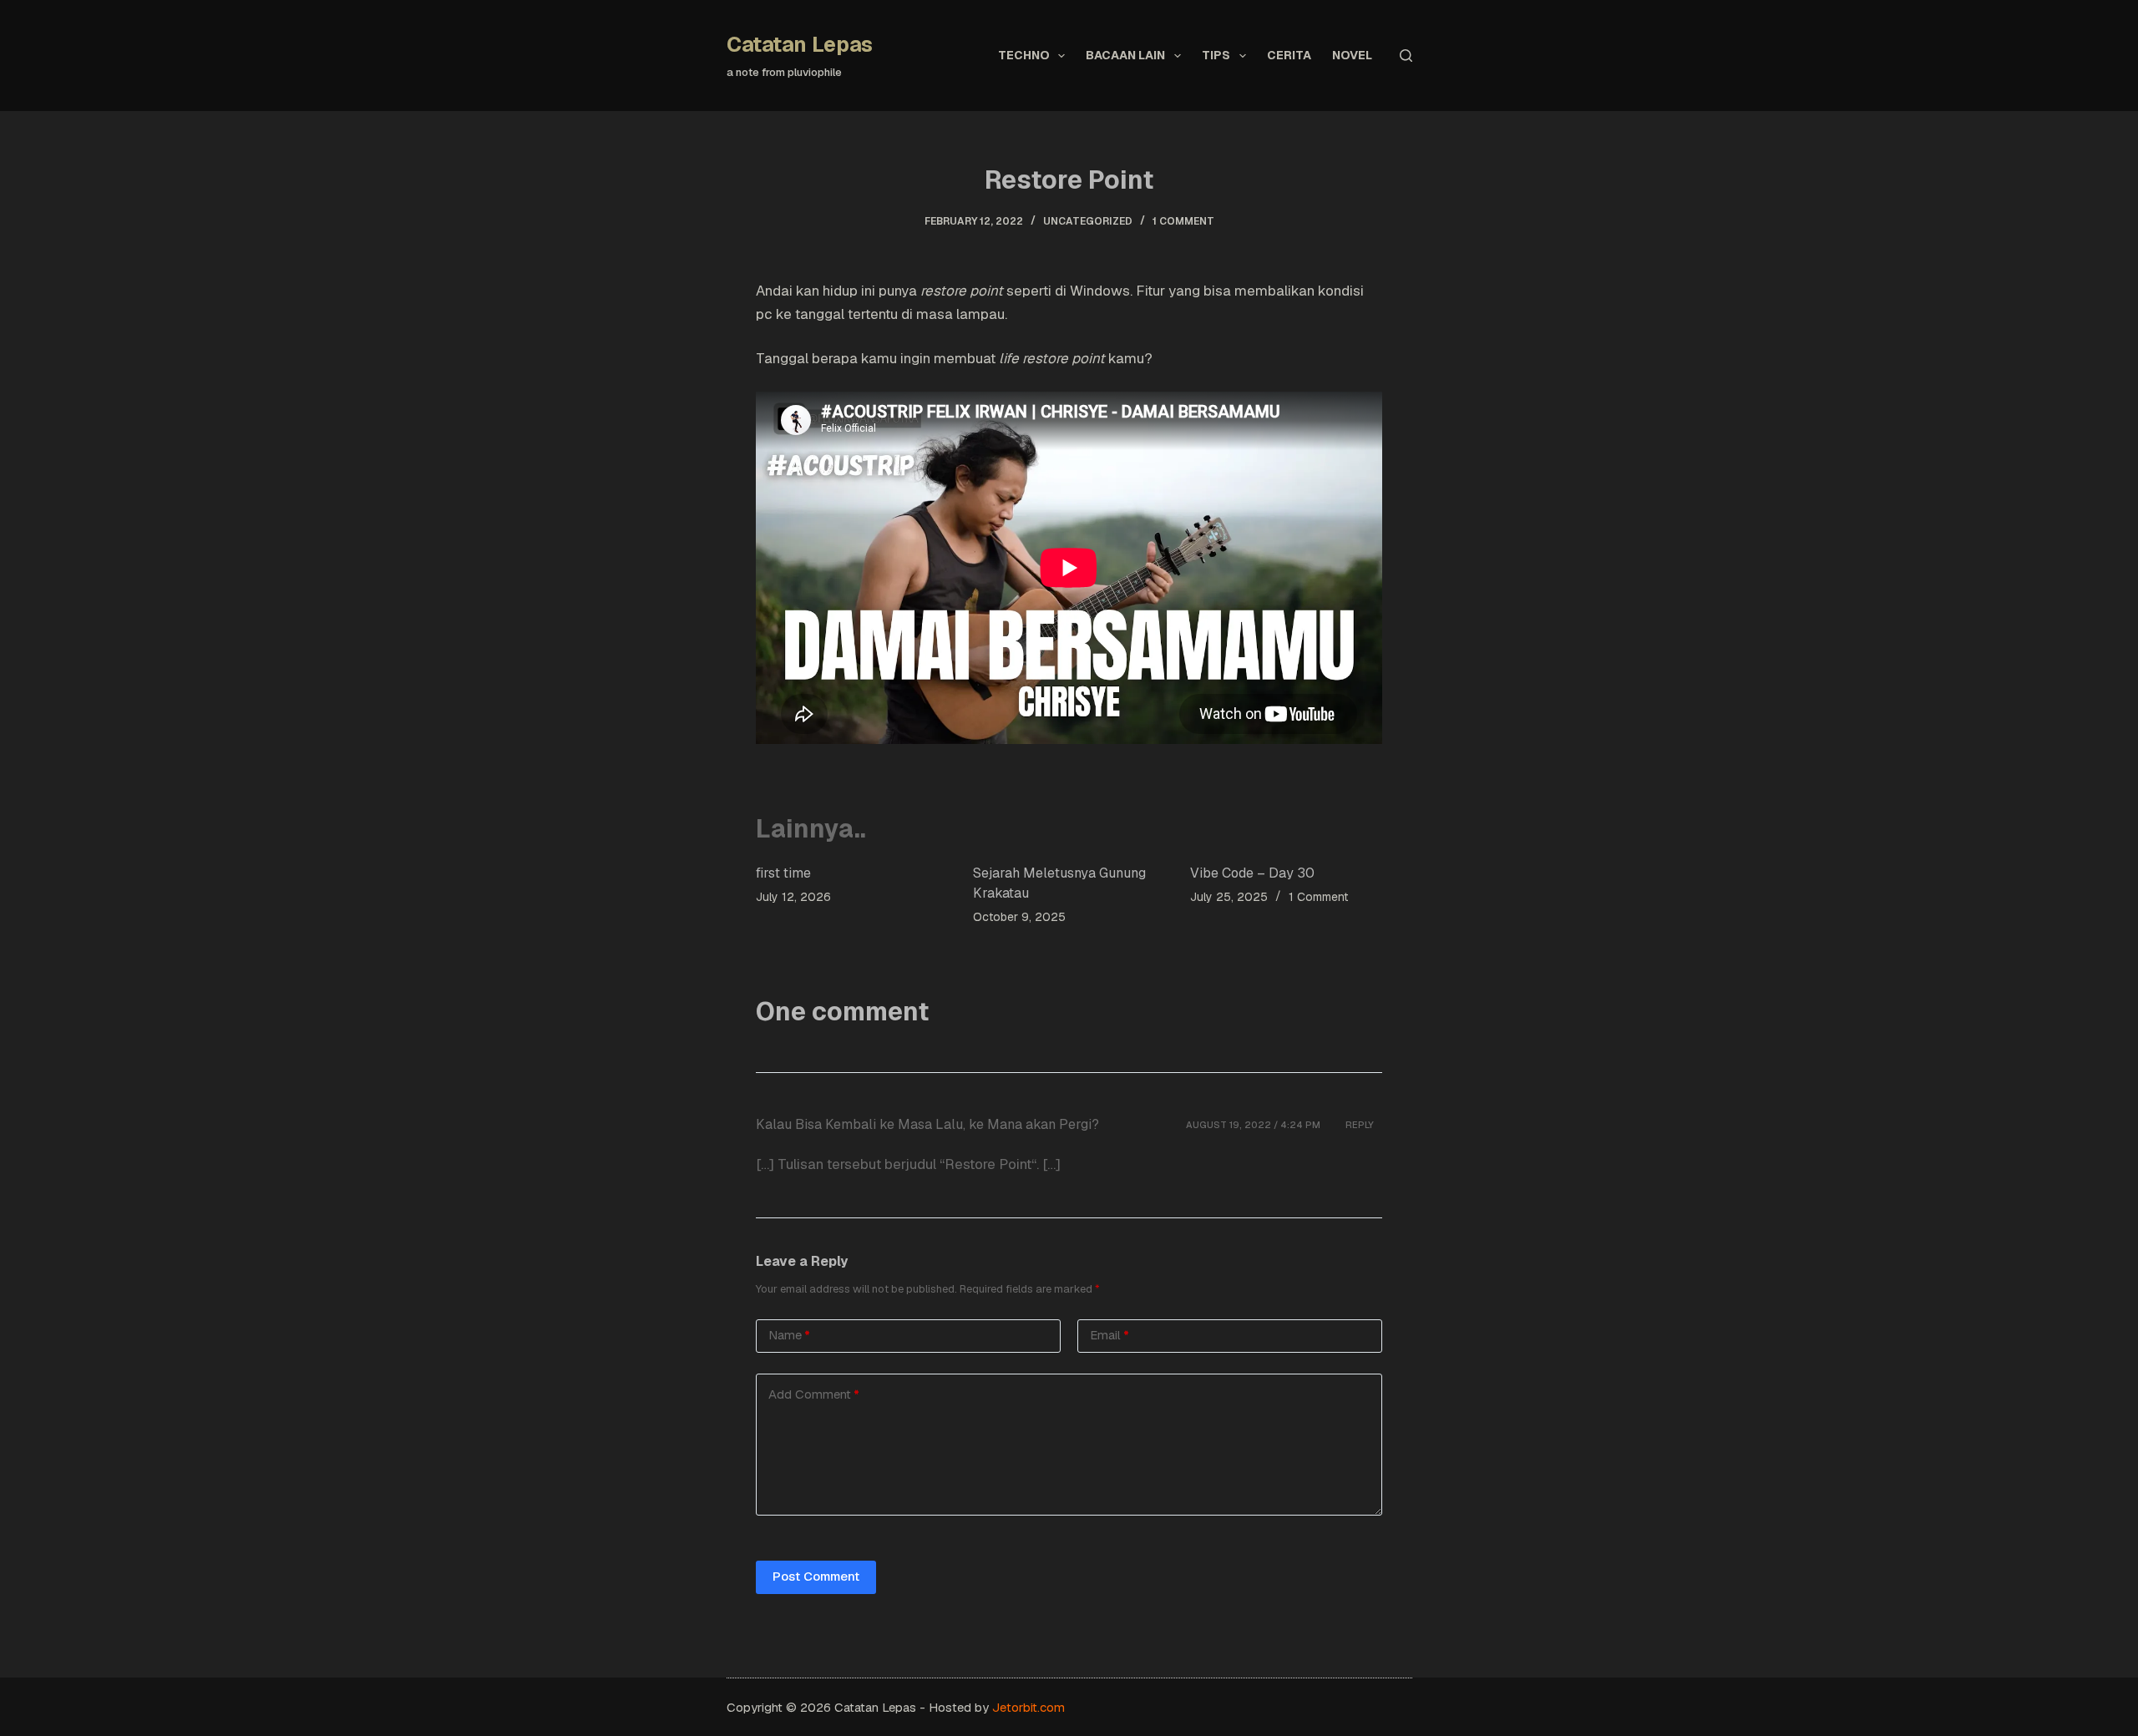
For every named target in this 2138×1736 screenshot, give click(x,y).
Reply (1360, 1125)
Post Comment (816, 1576)
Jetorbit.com (1028, 1707)
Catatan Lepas (800, 44)
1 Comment (1183, 221)
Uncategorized (1088, 221)
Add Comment (814, 1394)
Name (789, 1335)
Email (1110, 1335)
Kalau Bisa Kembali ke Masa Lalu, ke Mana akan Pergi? (927, 1124)
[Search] (1406, 56)
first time (783, 873)
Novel (1352, 55)
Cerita (1289, 55)
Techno (1024, 55)
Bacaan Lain (1125, 55)
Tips (1216, 55)
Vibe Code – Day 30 (1252, 873)
